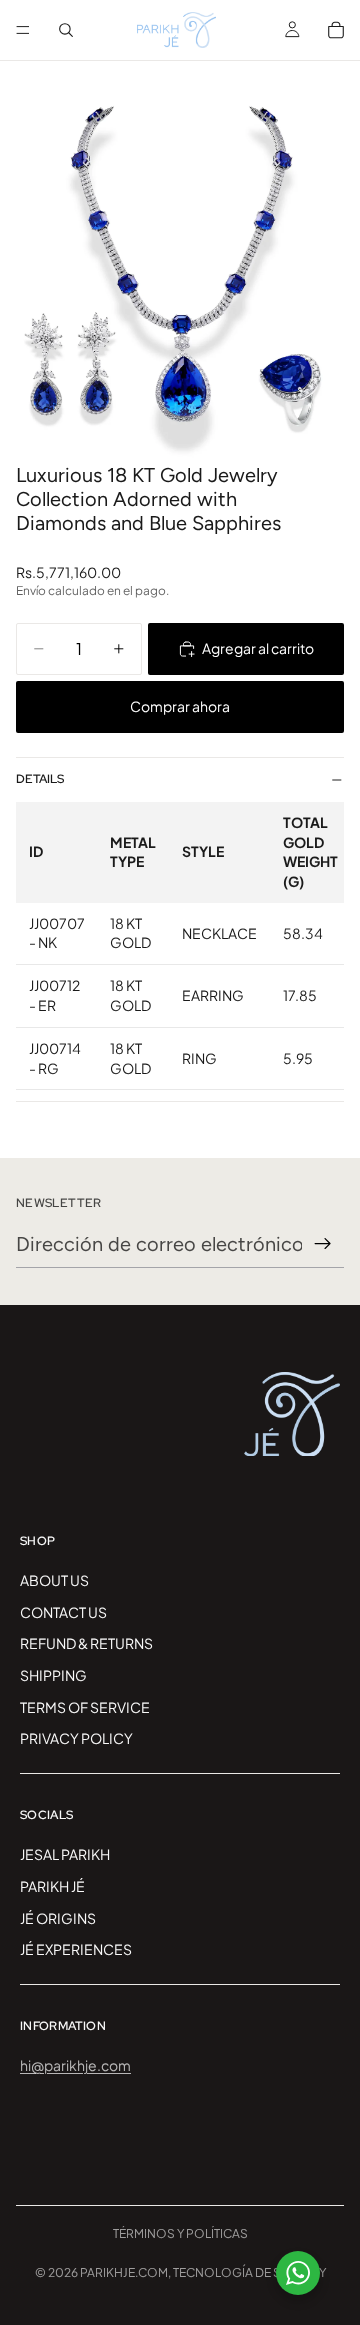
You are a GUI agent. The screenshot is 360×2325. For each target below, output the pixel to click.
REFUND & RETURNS (86, 1643)
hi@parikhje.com (75, 2065)
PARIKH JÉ (52, 1886)
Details (40, 779)
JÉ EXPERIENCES (76, 1949)
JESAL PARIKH (65, 1854)
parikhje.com (124, 2272)
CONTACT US (63, 1612)
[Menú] (23, 30)
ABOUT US (54, 1580)
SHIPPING (53, 1675)
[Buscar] (66, 30)
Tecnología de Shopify (249, 2272)
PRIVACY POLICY (76, 1738)
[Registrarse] (323, 1244)
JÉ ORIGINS (58, 1918)
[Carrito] (336, 30)
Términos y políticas (180, 2233)
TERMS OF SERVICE (85, 1707)
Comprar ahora (180, 706)
